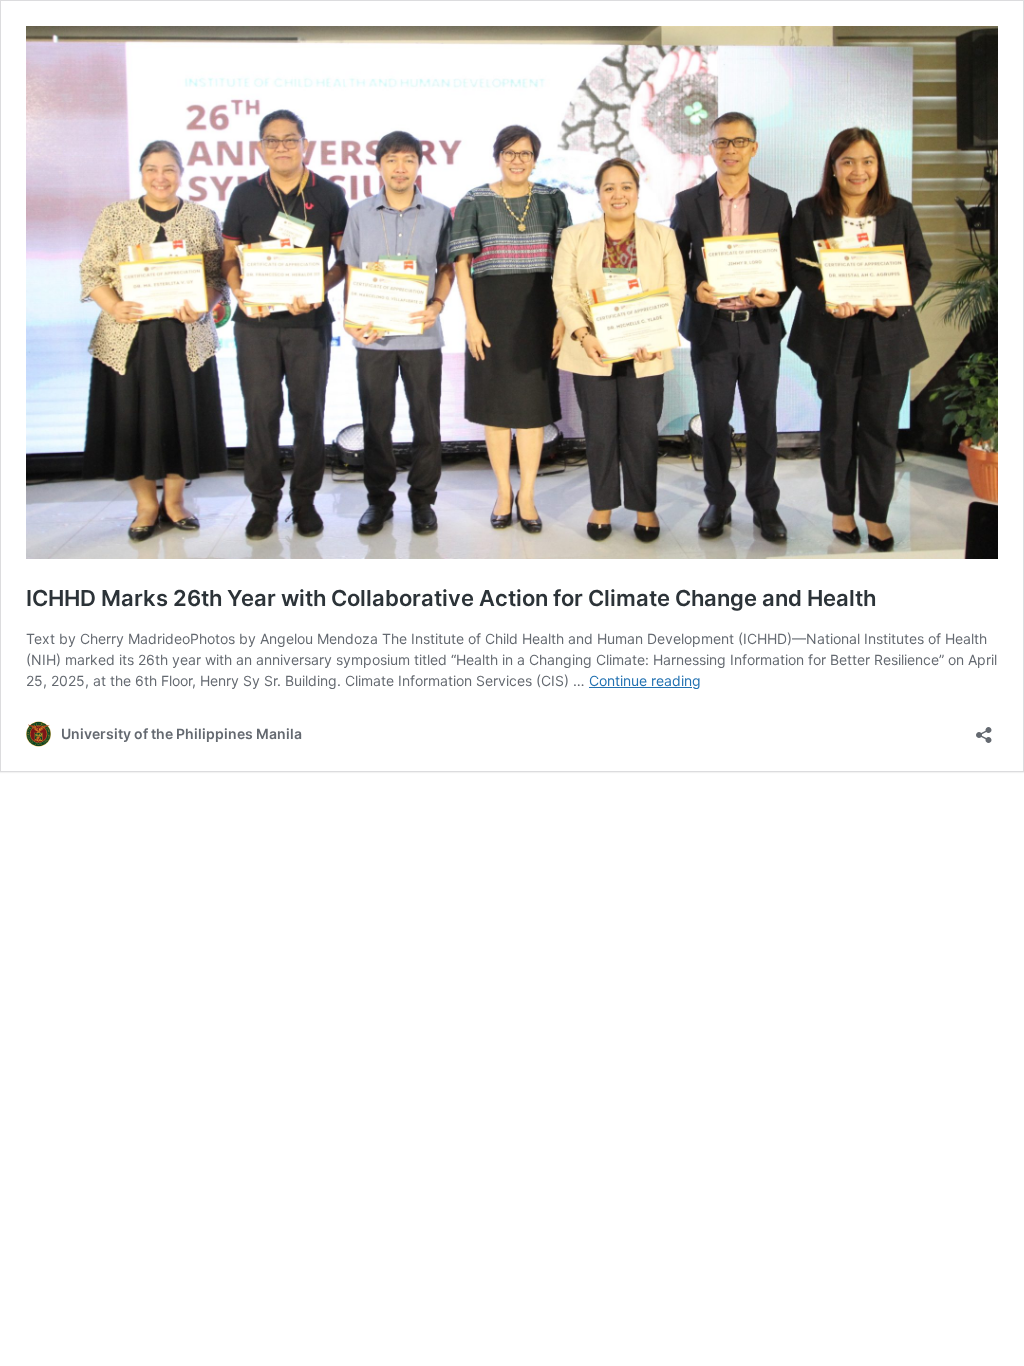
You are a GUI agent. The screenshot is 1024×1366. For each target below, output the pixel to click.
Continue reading (645, 680)
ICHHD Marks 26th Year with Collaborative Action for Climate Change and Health (451, 598)
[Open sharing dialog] (984, 728)
